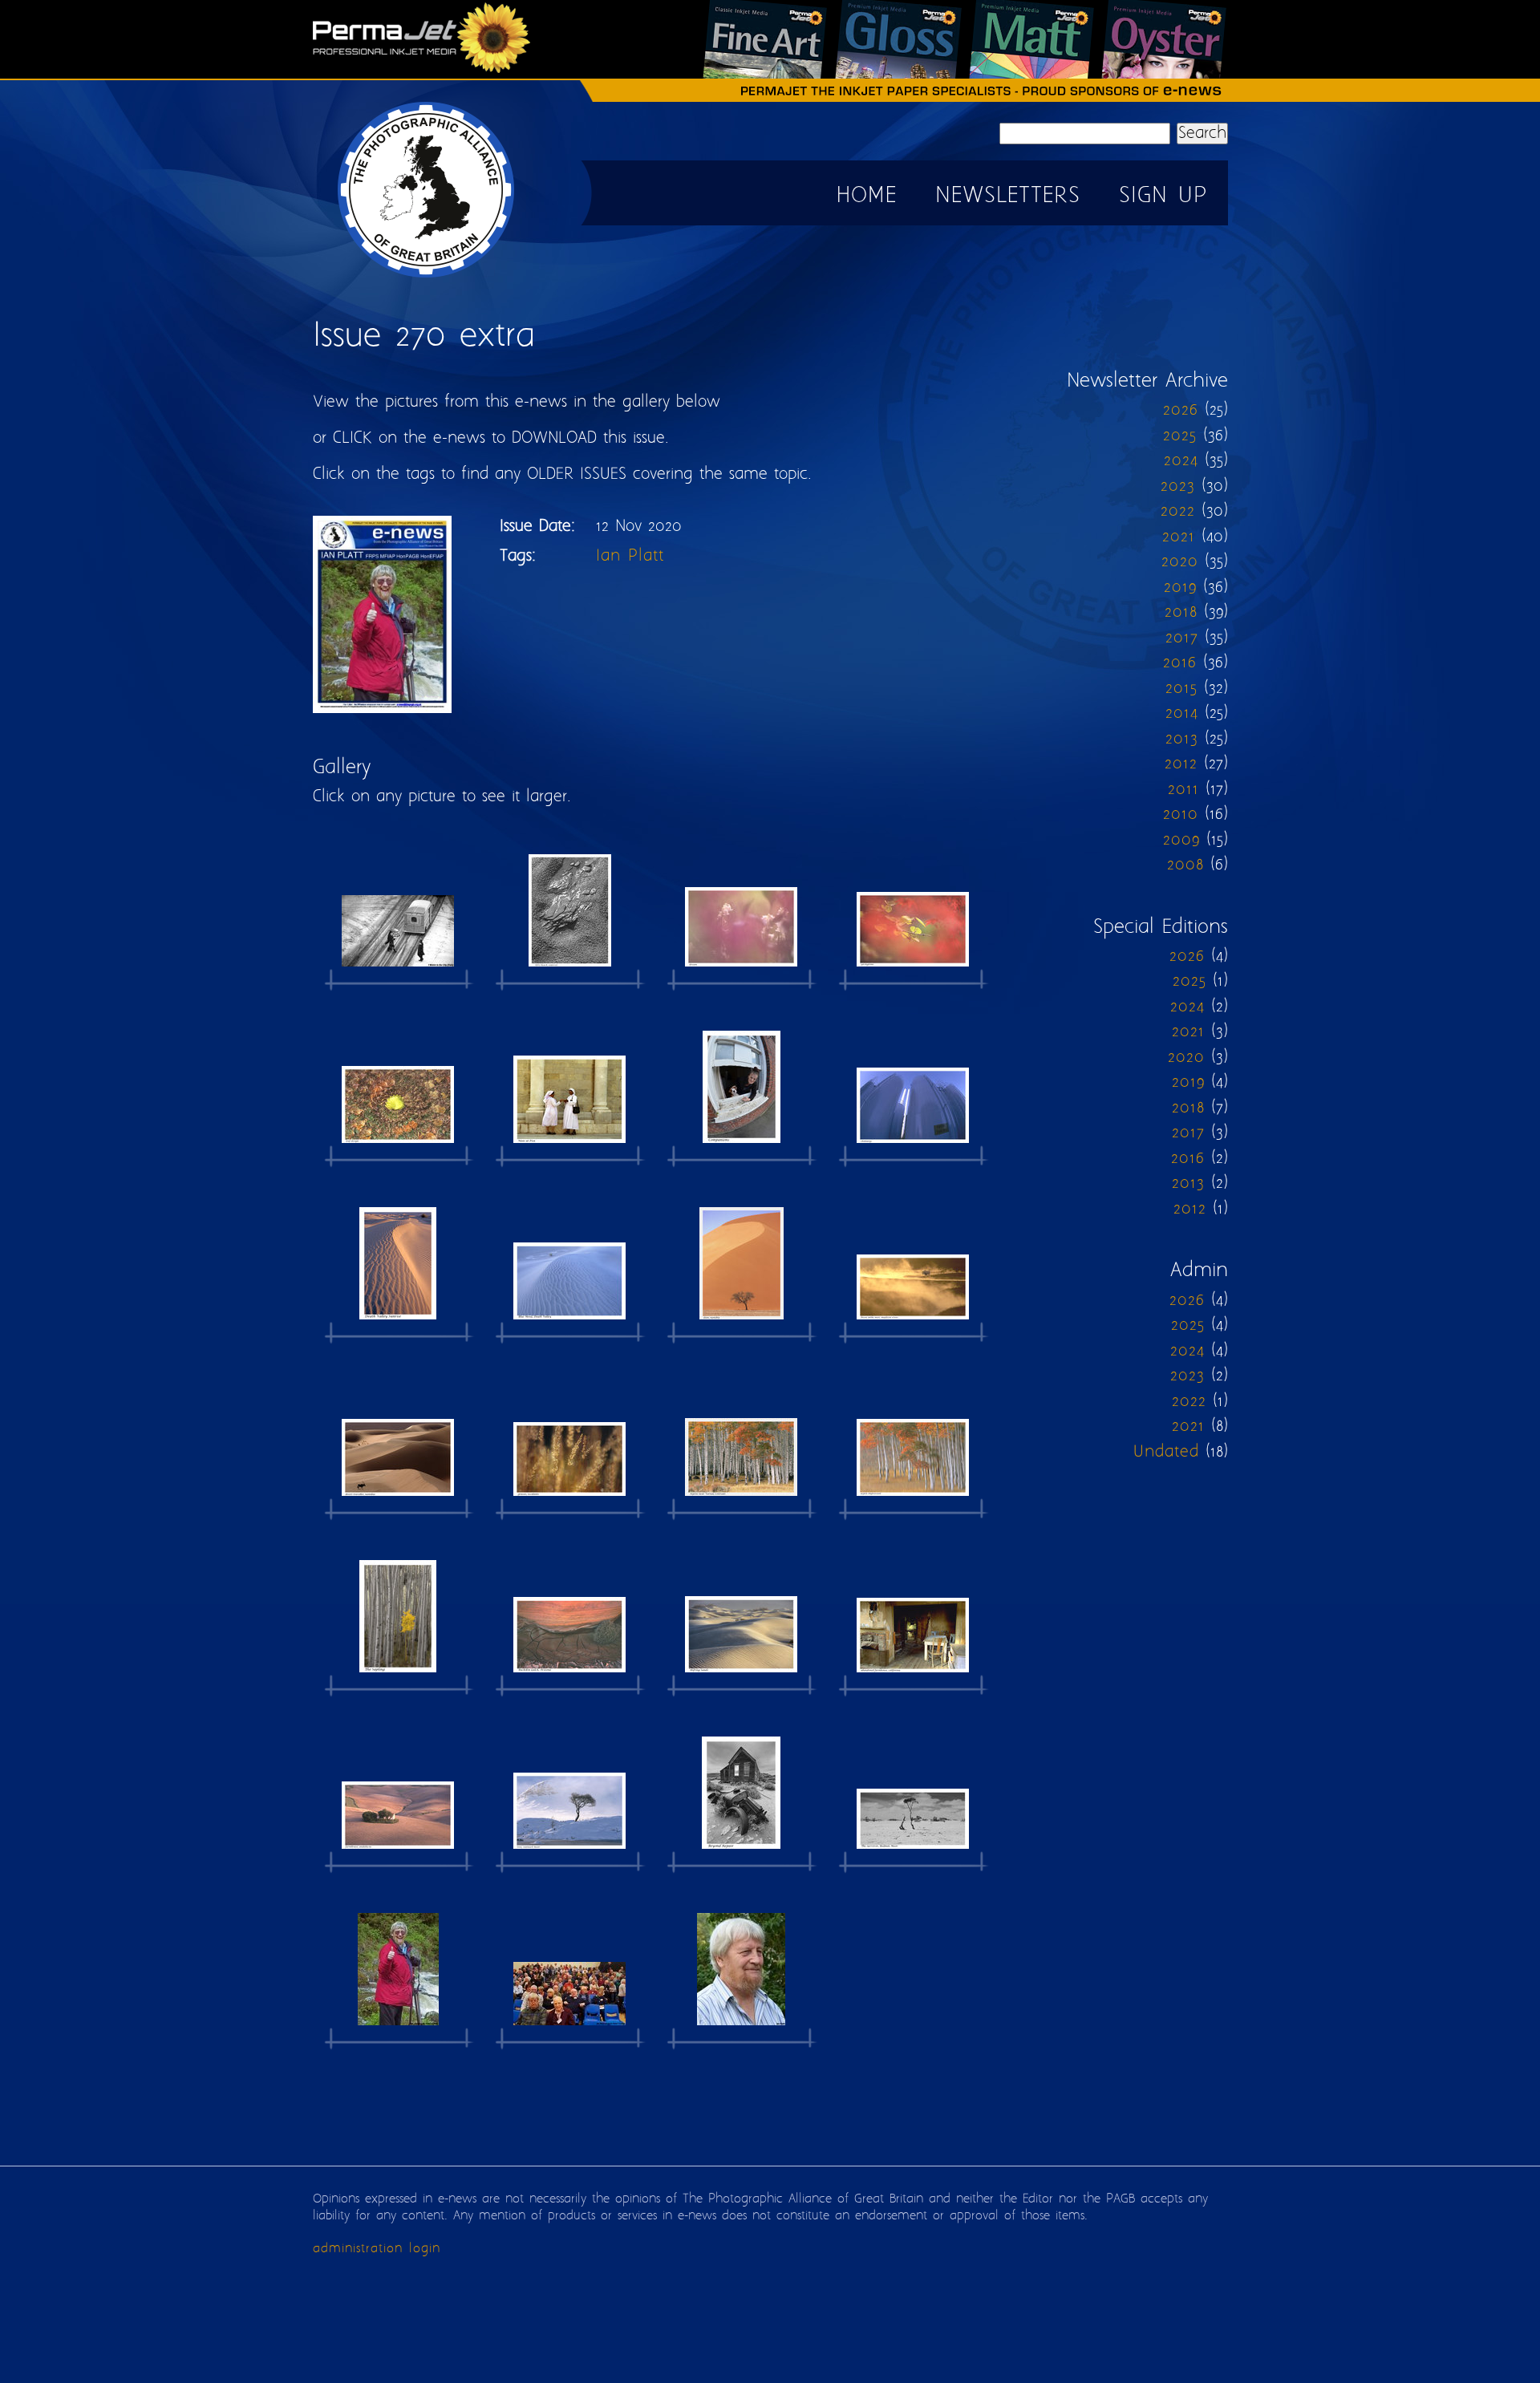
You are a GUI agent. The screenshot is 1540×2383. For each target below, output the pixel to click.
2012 (1181, 764)
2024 (1181, 461)
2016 (1180, 663)
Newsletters (1008, 196)
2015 (1181, 689)
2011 (1183, 790)
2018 (1181, 612)
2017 (1182, 638)
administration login (377, 2249)
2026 (1181, 410)
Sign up (1163, 196)
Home (867, 196)
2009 (1181, 840)
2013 (1182, 739)
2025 (1180, 436)
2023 (1178, 486)
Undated (1166, 1452)
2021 (1179, 537)
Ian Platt (630, 556)
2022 (1178, 511)
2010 (1181, 815)
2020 (1180, 562)
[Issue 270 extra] (398, 910)
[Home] (427, 277)
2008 (1185, 865)
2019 (1180, 588)
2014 (1182, 713)
